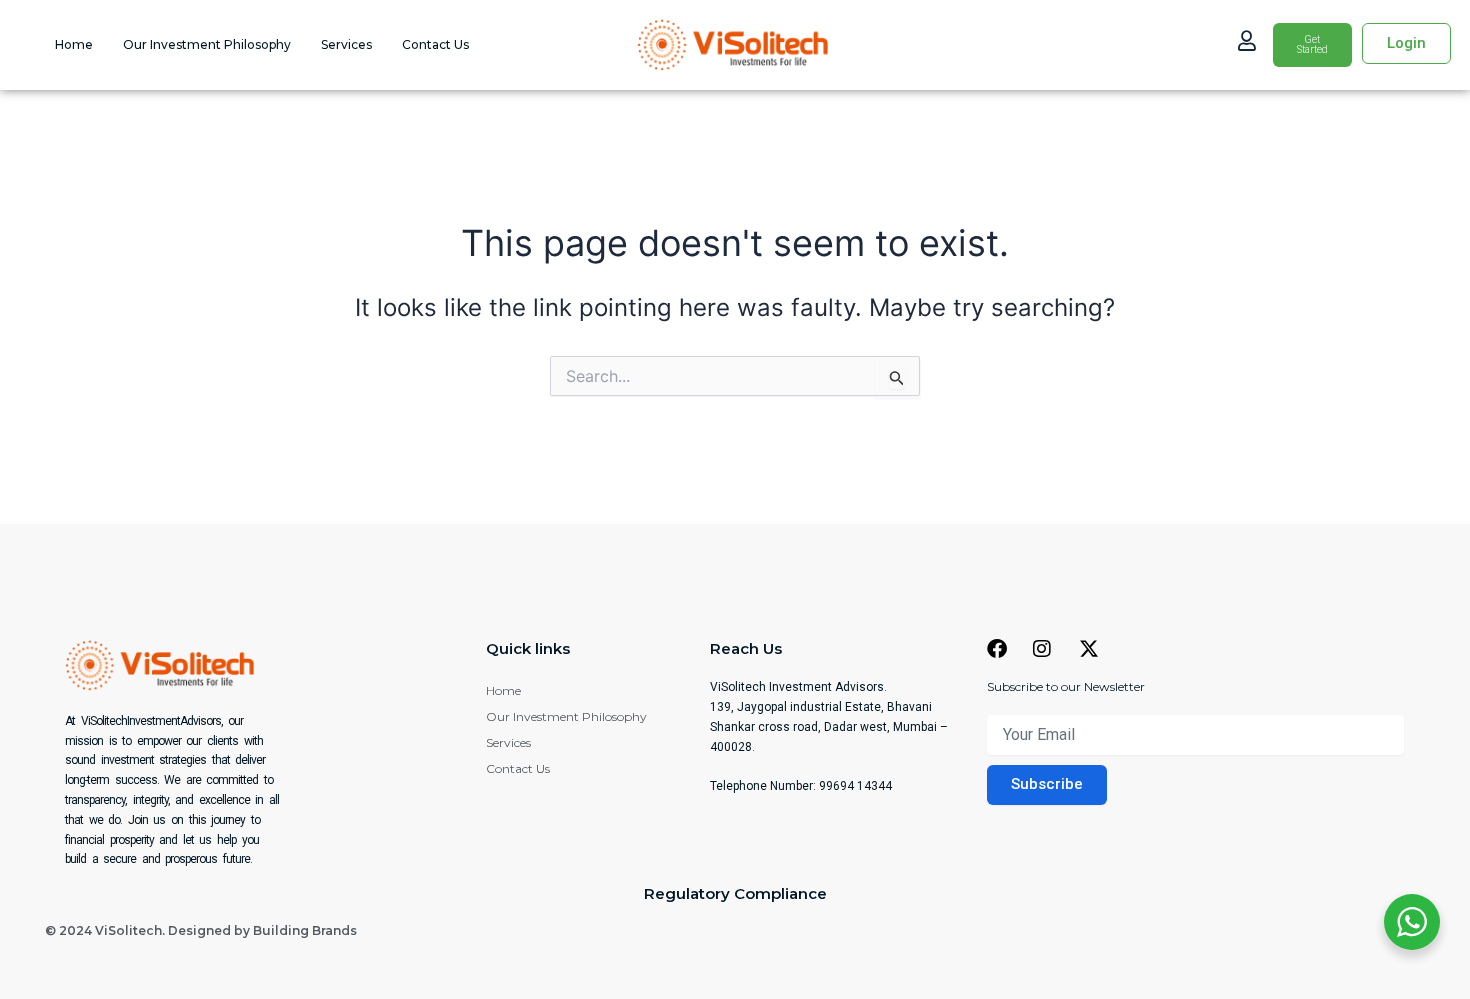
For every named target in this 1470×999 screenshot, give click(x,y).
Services (346, 44)
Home (74, 44)
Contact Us (435, 44)
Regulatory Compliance (735, 893)
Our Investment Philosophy (207, 44)
